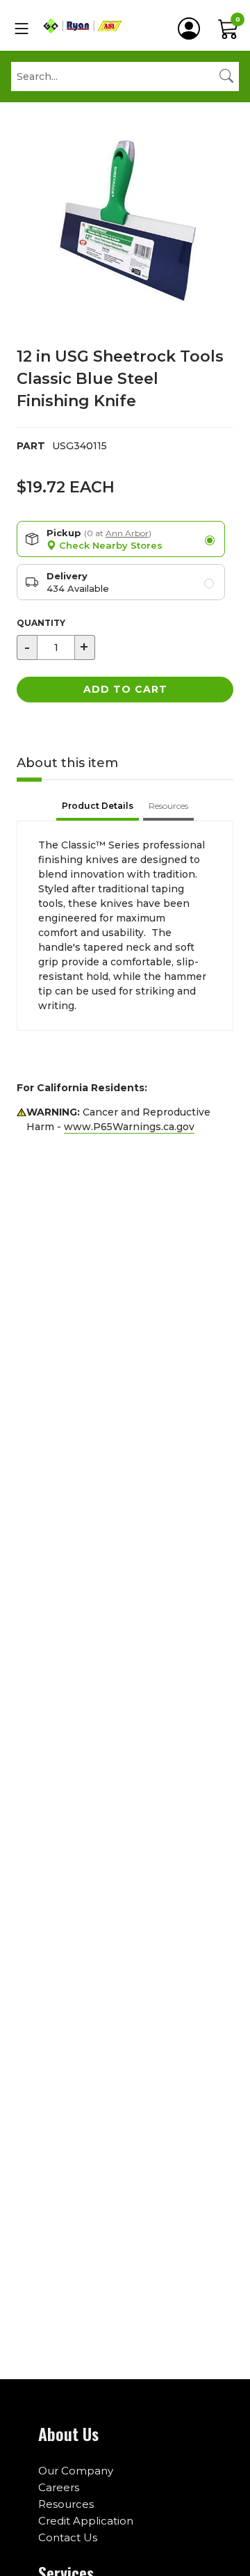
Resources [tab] (168, 806)
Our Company (76, 2471)
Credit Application (86, 2521)
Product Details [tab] (98, 806)
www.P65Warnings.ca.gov (129, 1127)
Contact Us (68, 2537)
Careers (59, 2487)
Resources (66, 2504)
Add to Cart (125, 689)
